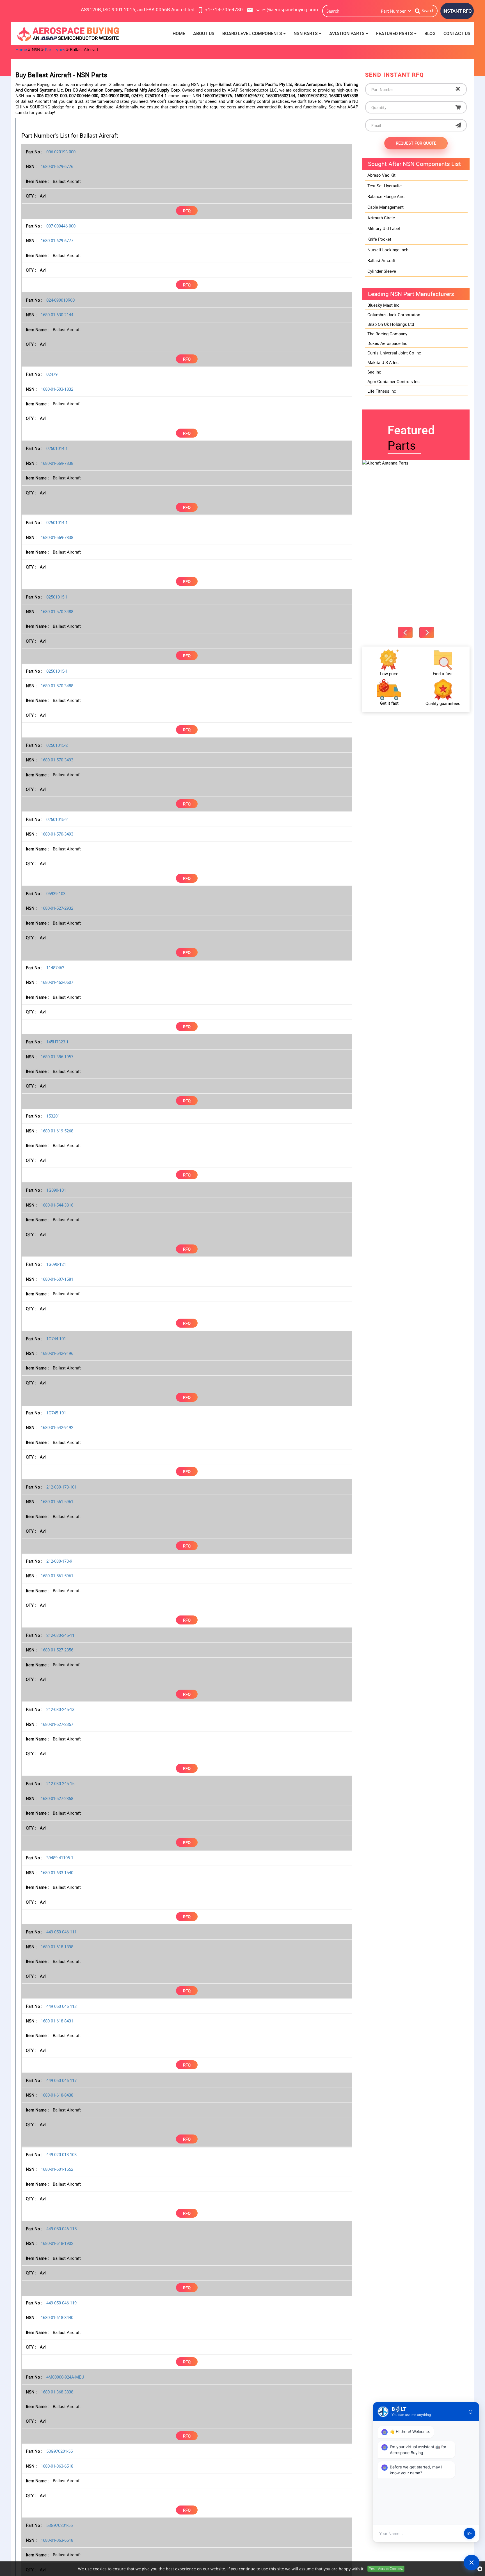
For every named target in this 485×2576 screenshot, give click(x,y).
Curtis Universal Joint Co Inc (394, 353)
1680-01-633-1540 (57, 1872)
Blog (430, 33)
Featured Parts (395, 33)
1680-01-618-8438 (57, 2095)
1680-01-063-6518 (57, 2466)
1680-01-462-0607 (57, 982)
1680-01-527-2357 (57, 1724)
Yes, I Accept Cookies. (386, 2569)
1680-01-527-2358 (57, 1798)
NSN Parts (306, 33)
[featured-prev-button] (405, 632)
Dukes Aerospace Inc (387, 343)
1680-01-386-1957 (57, 1057)
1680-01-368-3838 (57, 2392)
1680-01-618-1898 (57, 1947)
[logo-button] (69, 34)
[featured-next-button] (427, 632)
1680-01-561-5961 (57, 1501)
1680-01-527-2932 (57, 908)
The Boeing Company (387, 334)
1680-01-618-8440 (57, 2317)
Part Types (55, 49)
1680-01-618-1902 (57, 2243)
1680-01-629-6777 (57, 240)
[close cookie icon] (480, 2569)
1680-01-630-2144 (57, 315)
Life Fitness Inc (382, 391)
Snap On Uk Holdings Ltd (391, 324)
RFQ (187, 211)
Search (428, 10)
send (470, 2534)
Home (179, 33)
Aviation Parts (347, 33)
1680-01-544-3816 (57, 1205)
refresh (471, 2412)
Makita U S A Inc (383, 362)
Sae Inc (374, 372)
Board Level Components (253, 33)
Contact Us (457, 33)
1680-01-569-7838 (57, 463)
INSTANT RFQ (457, 11)
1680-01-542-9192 (57, 1427)
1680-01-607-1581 (57, 1279)
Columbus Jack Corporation (394, 315)
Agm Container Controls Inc (394, 381)
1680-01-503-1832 (57, 389)
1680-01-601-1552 (57, 2169)
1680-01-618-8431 (57, 2021)
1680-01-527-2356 (57, 1650)
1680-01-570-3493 (57, 760)
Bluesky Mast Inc (383, 305)
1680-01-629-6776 (57, 166)
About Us (204, 33)
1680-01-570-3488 (57, 611)
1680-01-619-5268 (57, 1131)
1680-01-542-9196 (57, 1353)
